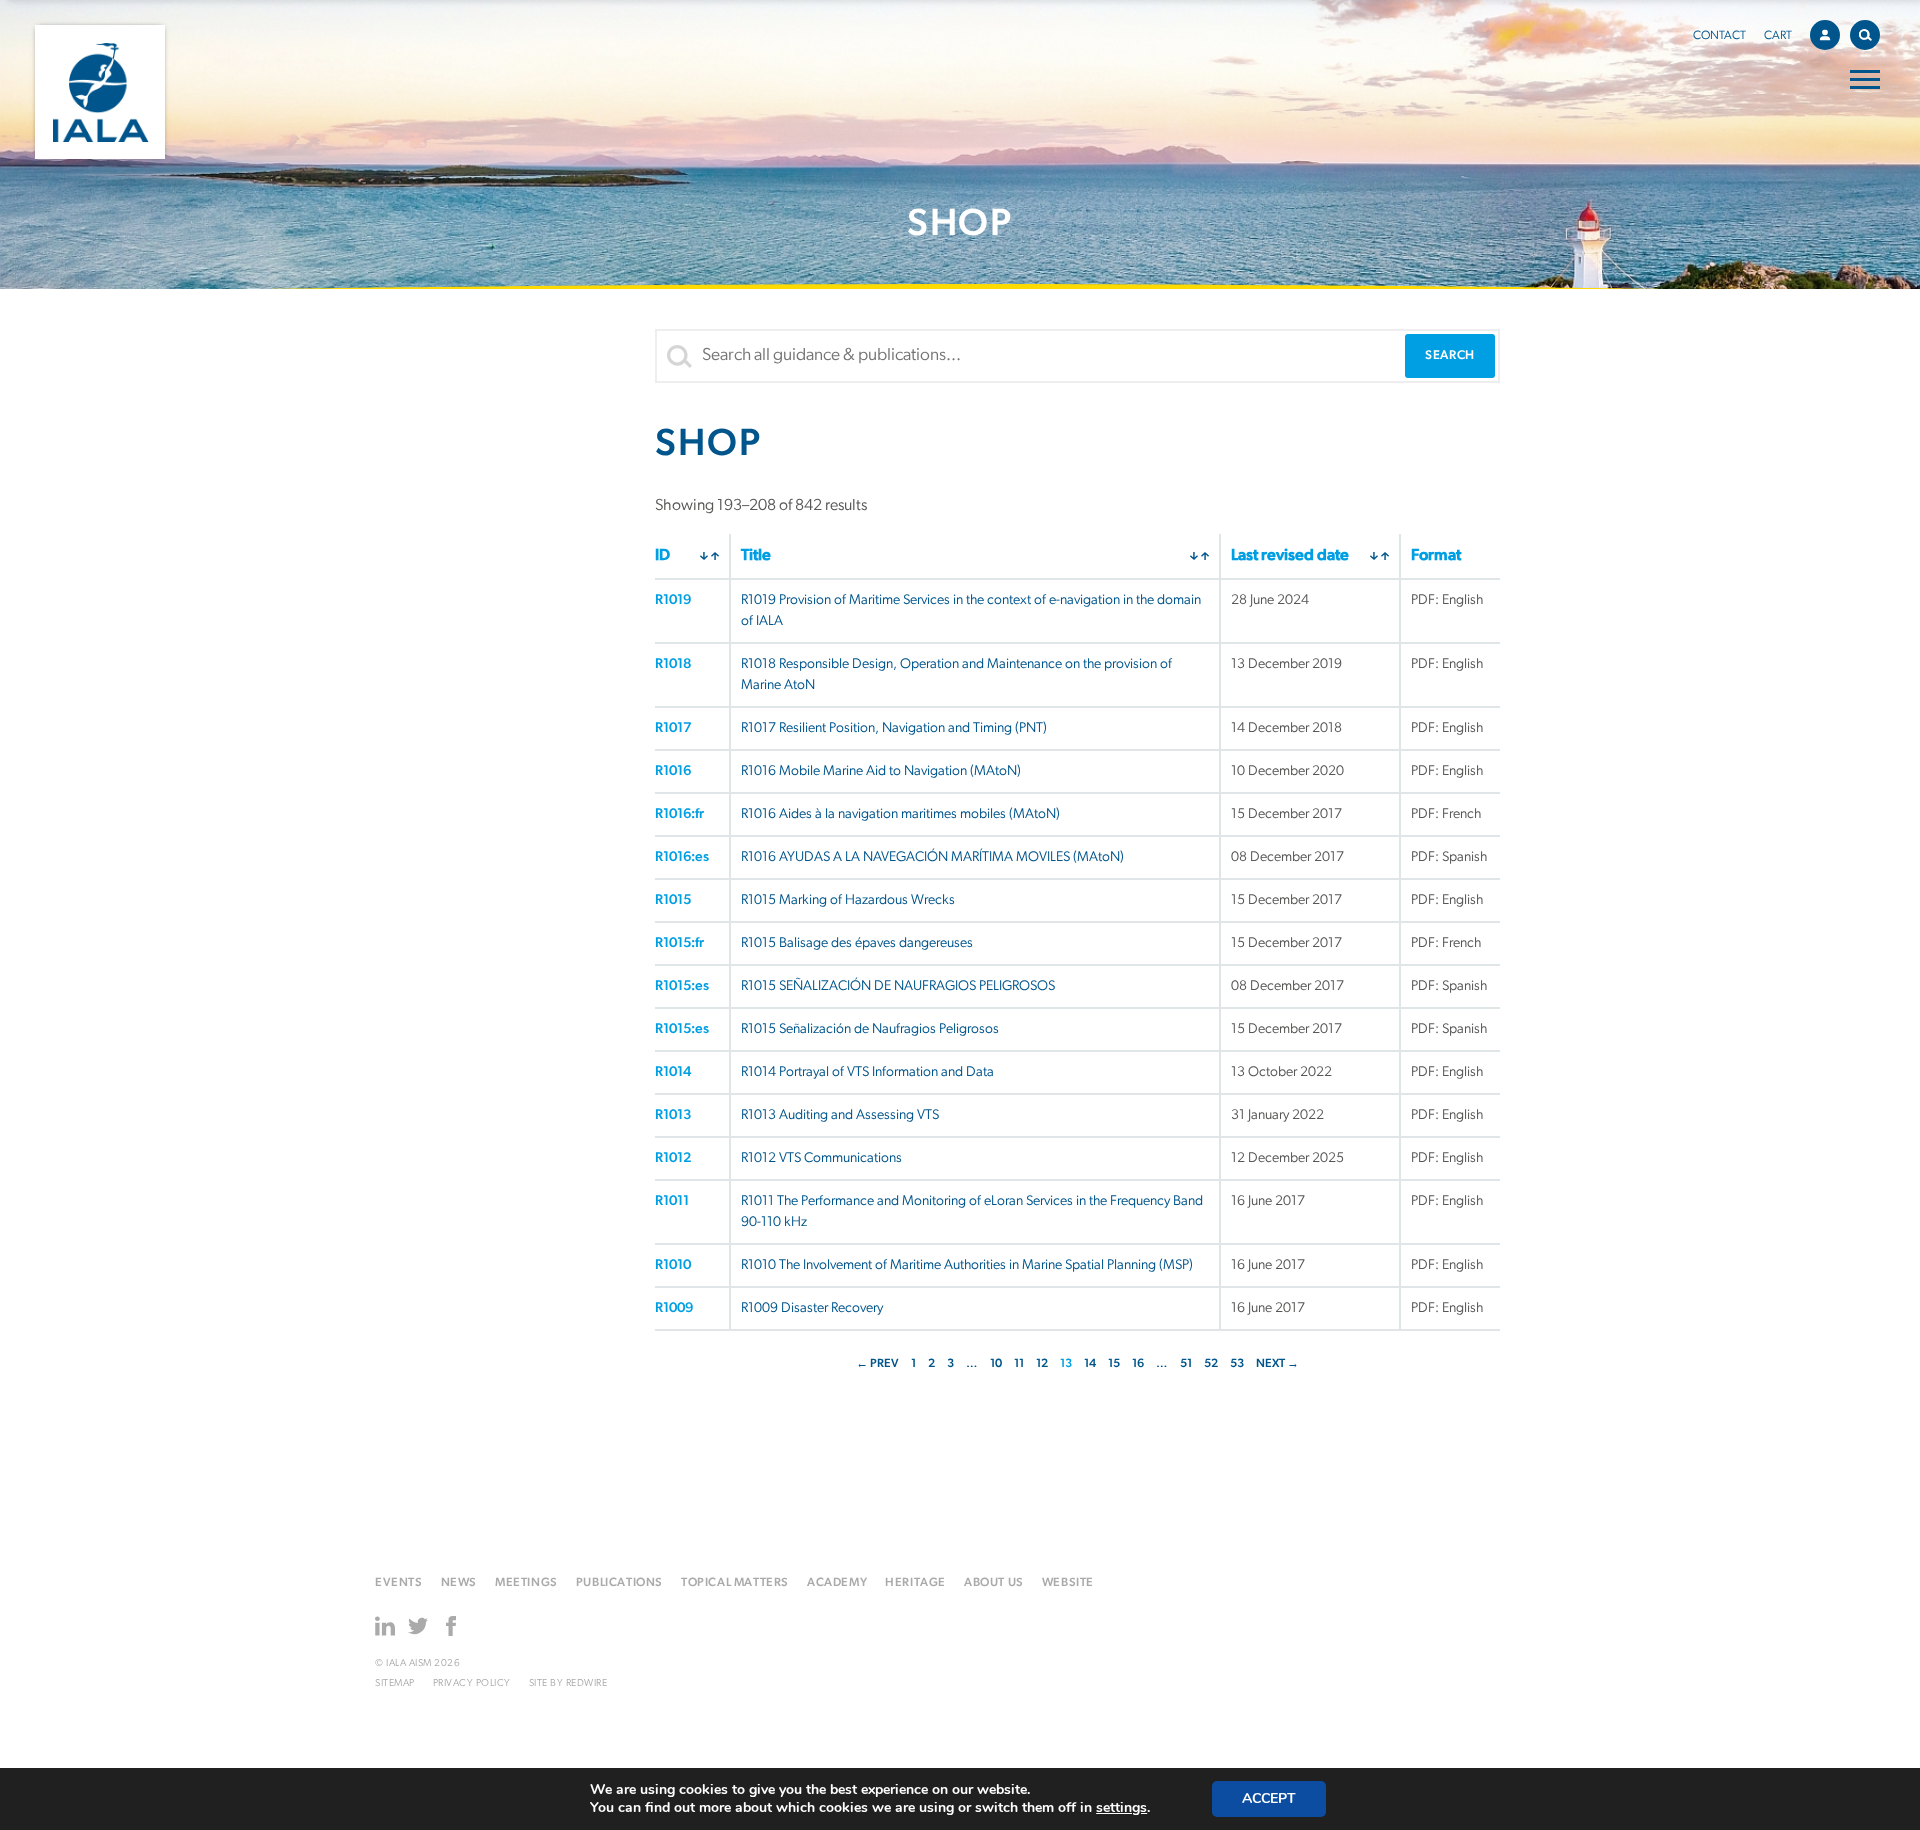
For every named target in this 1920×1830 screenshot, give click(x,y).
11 (1019, 1364)
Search (1865, 35)
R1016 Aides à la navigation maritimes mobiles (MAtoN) (900, 814)
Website (1068, 1583)
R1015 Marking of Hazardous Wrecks (848, 900)
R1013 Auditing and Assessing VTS (840, 1115)
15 (1114, 1364)
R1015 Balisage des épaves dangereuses (857, 943)
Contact (1719, 36)
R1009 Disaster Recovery (812, 1308)
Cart (1778, 36)
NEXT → (1277, 1364)
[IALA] (100, 92)
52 (1211, 1364)
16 (1138, 1364)
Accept (1269, 1798)
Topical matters (735, 1583)
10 (996, 1364)
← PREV (877, 1364)
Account (1825, 35)
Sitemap (395, 1683)
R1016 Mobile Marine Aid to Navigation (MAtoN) (881, 771)
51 (1186, 1364)
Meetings (526, 1583)
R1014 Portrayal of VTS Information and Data (867, 1072)
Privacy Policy (472, 1683)
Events (399, 1583)
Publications (619, 1583)
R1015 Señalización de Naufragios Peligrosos (870, 1029)
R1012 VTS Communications (821, 1158)
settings (1121, 1808)
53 (1237, 1364)
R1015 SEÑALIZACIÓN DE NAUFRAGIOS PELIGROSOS (898, 986)
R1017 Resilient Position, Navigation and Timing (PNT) (894, 728)
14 (1090, 1364)
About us (994, 1583)
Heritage (915, 1583)
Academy (837, 1583)
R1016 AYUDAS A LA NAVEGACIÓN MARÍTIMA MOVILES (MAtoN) (932, 857)
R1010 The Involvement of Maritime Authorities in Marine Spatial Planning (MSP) (967, 1265)
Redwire (587, 1683)
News (459, 1583)
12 (1042, 1364)
